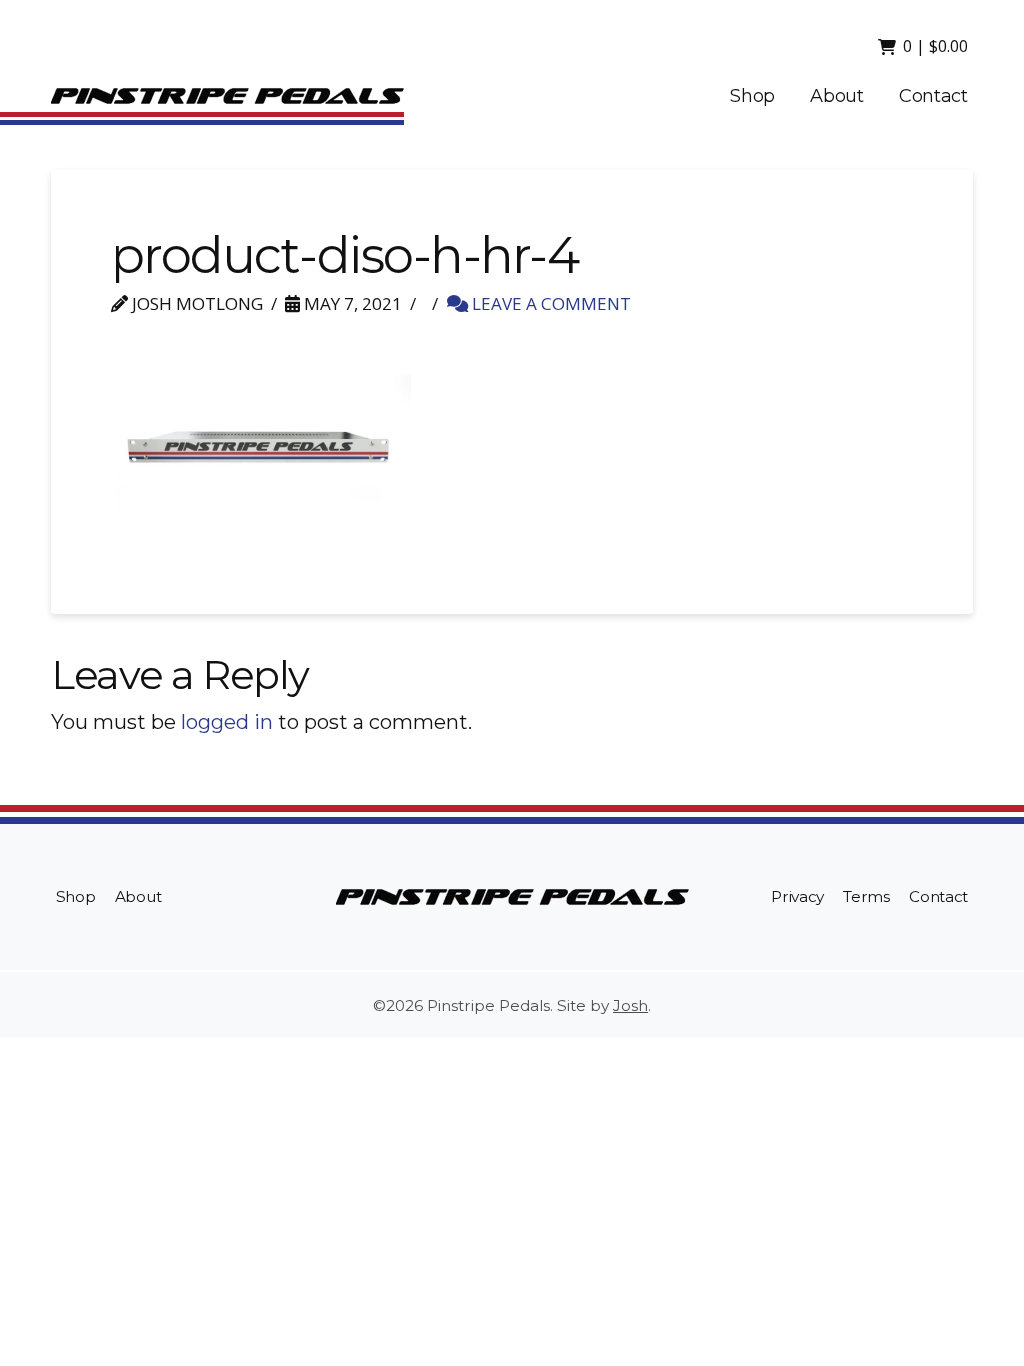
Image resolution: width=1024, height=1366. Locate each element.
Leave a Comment (549, 303)
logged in (227, 722)
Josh (630, 1005)
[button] (924, 46)
